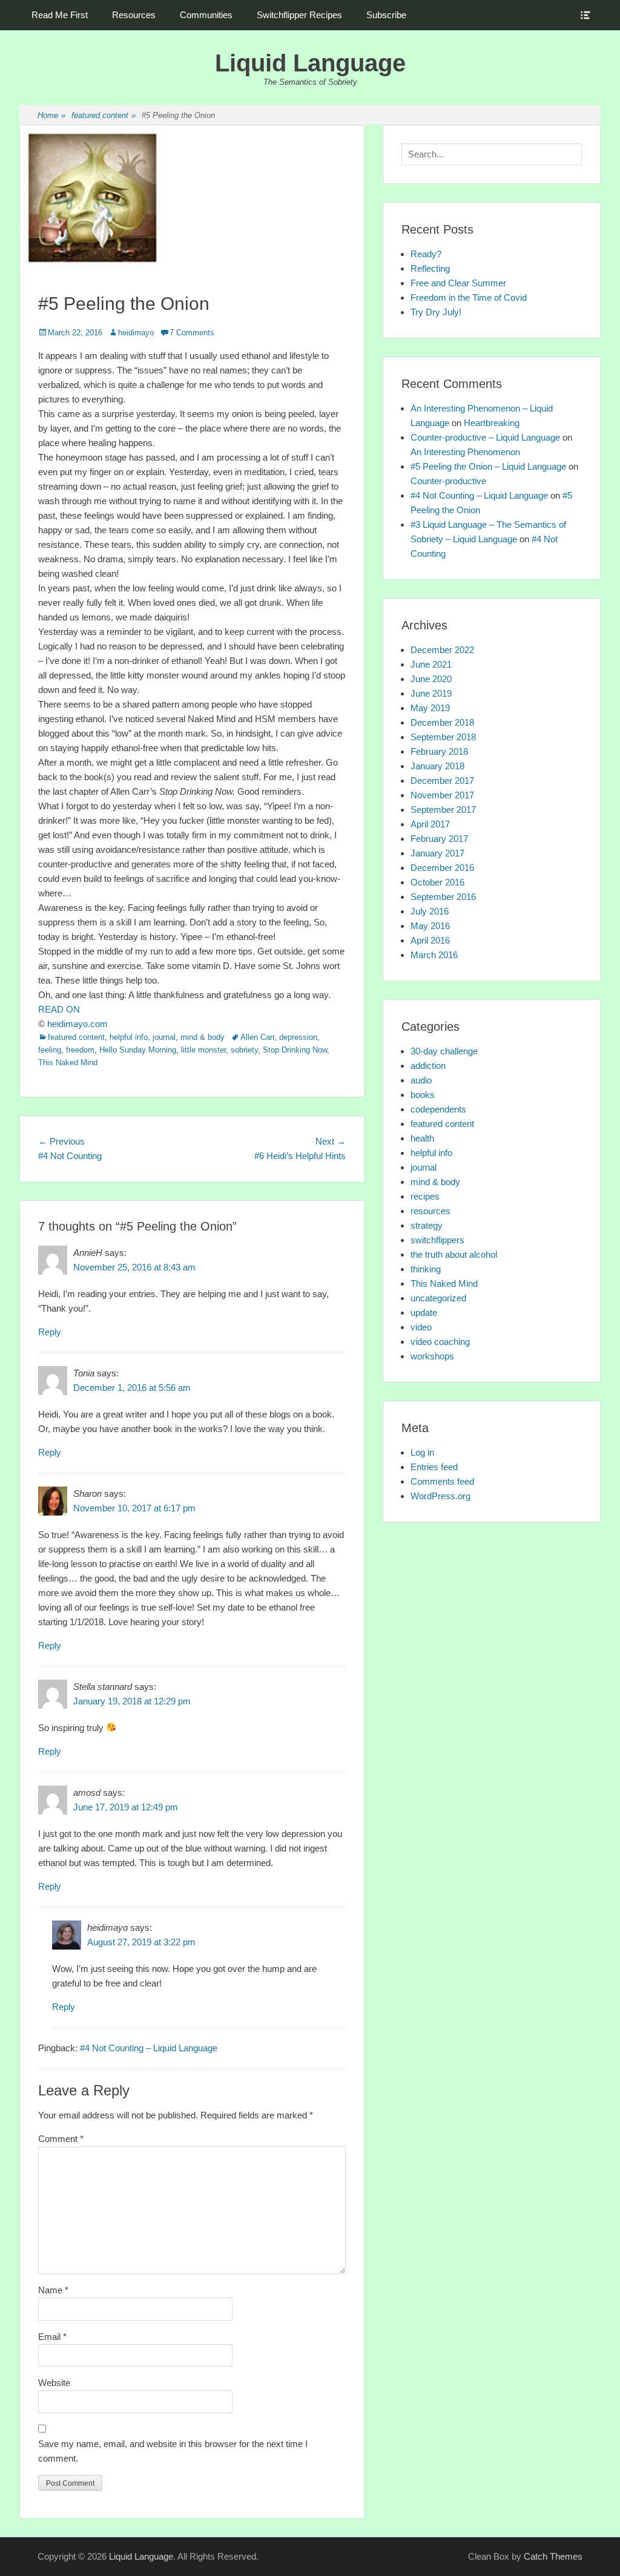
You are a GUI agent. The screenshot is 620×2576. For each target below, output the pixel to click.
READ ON (59, 1009)
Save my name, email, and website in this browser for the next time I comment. (173, 2451)
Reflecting (430, 268)
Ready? (426, 254)
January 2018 (437, 766)
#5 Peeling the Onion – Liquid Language (488, 466)
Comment (61, 2139)
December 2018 (442, 722)
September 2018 (443, 737)
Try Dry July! (436, 312)
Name (53, 2290)
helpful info (129, 1037)
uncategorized (438, 1298)
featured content (104, 115)
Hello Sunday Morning (138, 1050)
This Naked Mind (68, 1063)
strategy (427, 1225)
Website (54, 2383)
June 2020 (431, 679)
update (424, 1313)
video (421, 1327)
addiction (428, 1066)
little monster (203, 1050)
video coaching (440, 1342)
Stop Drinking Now (295, 1050)
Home (51, 115)
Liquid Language (310, 63)
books (423, 1095)
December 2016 (442, 868)
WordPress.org (440, 1496)
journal (164, 1037)
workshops (432, 1356)
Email (52, 2337)
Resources (134, 15)
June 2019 (431, 693)
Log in (422, 1452)
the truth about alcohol (454, 1254)
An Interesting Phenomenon (465, 452)
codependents (438, 1109)
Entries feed (434, 1467)
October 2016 (437, 882)
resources (430, 1211)
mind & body (203, 1037)
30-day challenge (444, 1051)
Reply (50, 1332)
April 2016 (430, 940)
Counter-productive (448, 481)
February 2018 (439, 751)
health (422, 1138)
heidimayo (136, 333)
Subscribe (386, 15)
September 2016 (443, 897)
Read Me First (60, 15)
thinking (426, 1269)
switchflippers (437, 1240)
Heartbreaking (492, 423)
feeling (50, 1050)
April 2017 (430, 824)
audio (421, 1080)
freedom (80, 1050)
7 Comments (192, 333)
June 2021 (431, 664)
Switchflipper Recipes (299, 15)
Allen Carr (257, 1037)
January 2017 (437, 853)
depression (298, 1037)
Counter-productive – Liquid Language (485, 437)
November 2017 (442, 795)
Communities (206, 15)
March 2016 (434, 955)
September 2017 (443, 810)
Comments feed (442, 1481)
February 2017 (439, 839)
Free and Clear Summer (458, 283)
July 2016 (430, 911)
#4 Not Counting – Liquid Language (149, 2048)
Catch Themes (553, 2556)
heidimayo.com (77, 1024)
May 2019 (430, 708)
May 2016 (430, 926)
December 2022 (442, 650)
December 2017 (442, 780)
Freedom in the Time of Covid (469, 297)
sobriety (244, 1050)
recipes (425, 1196)
